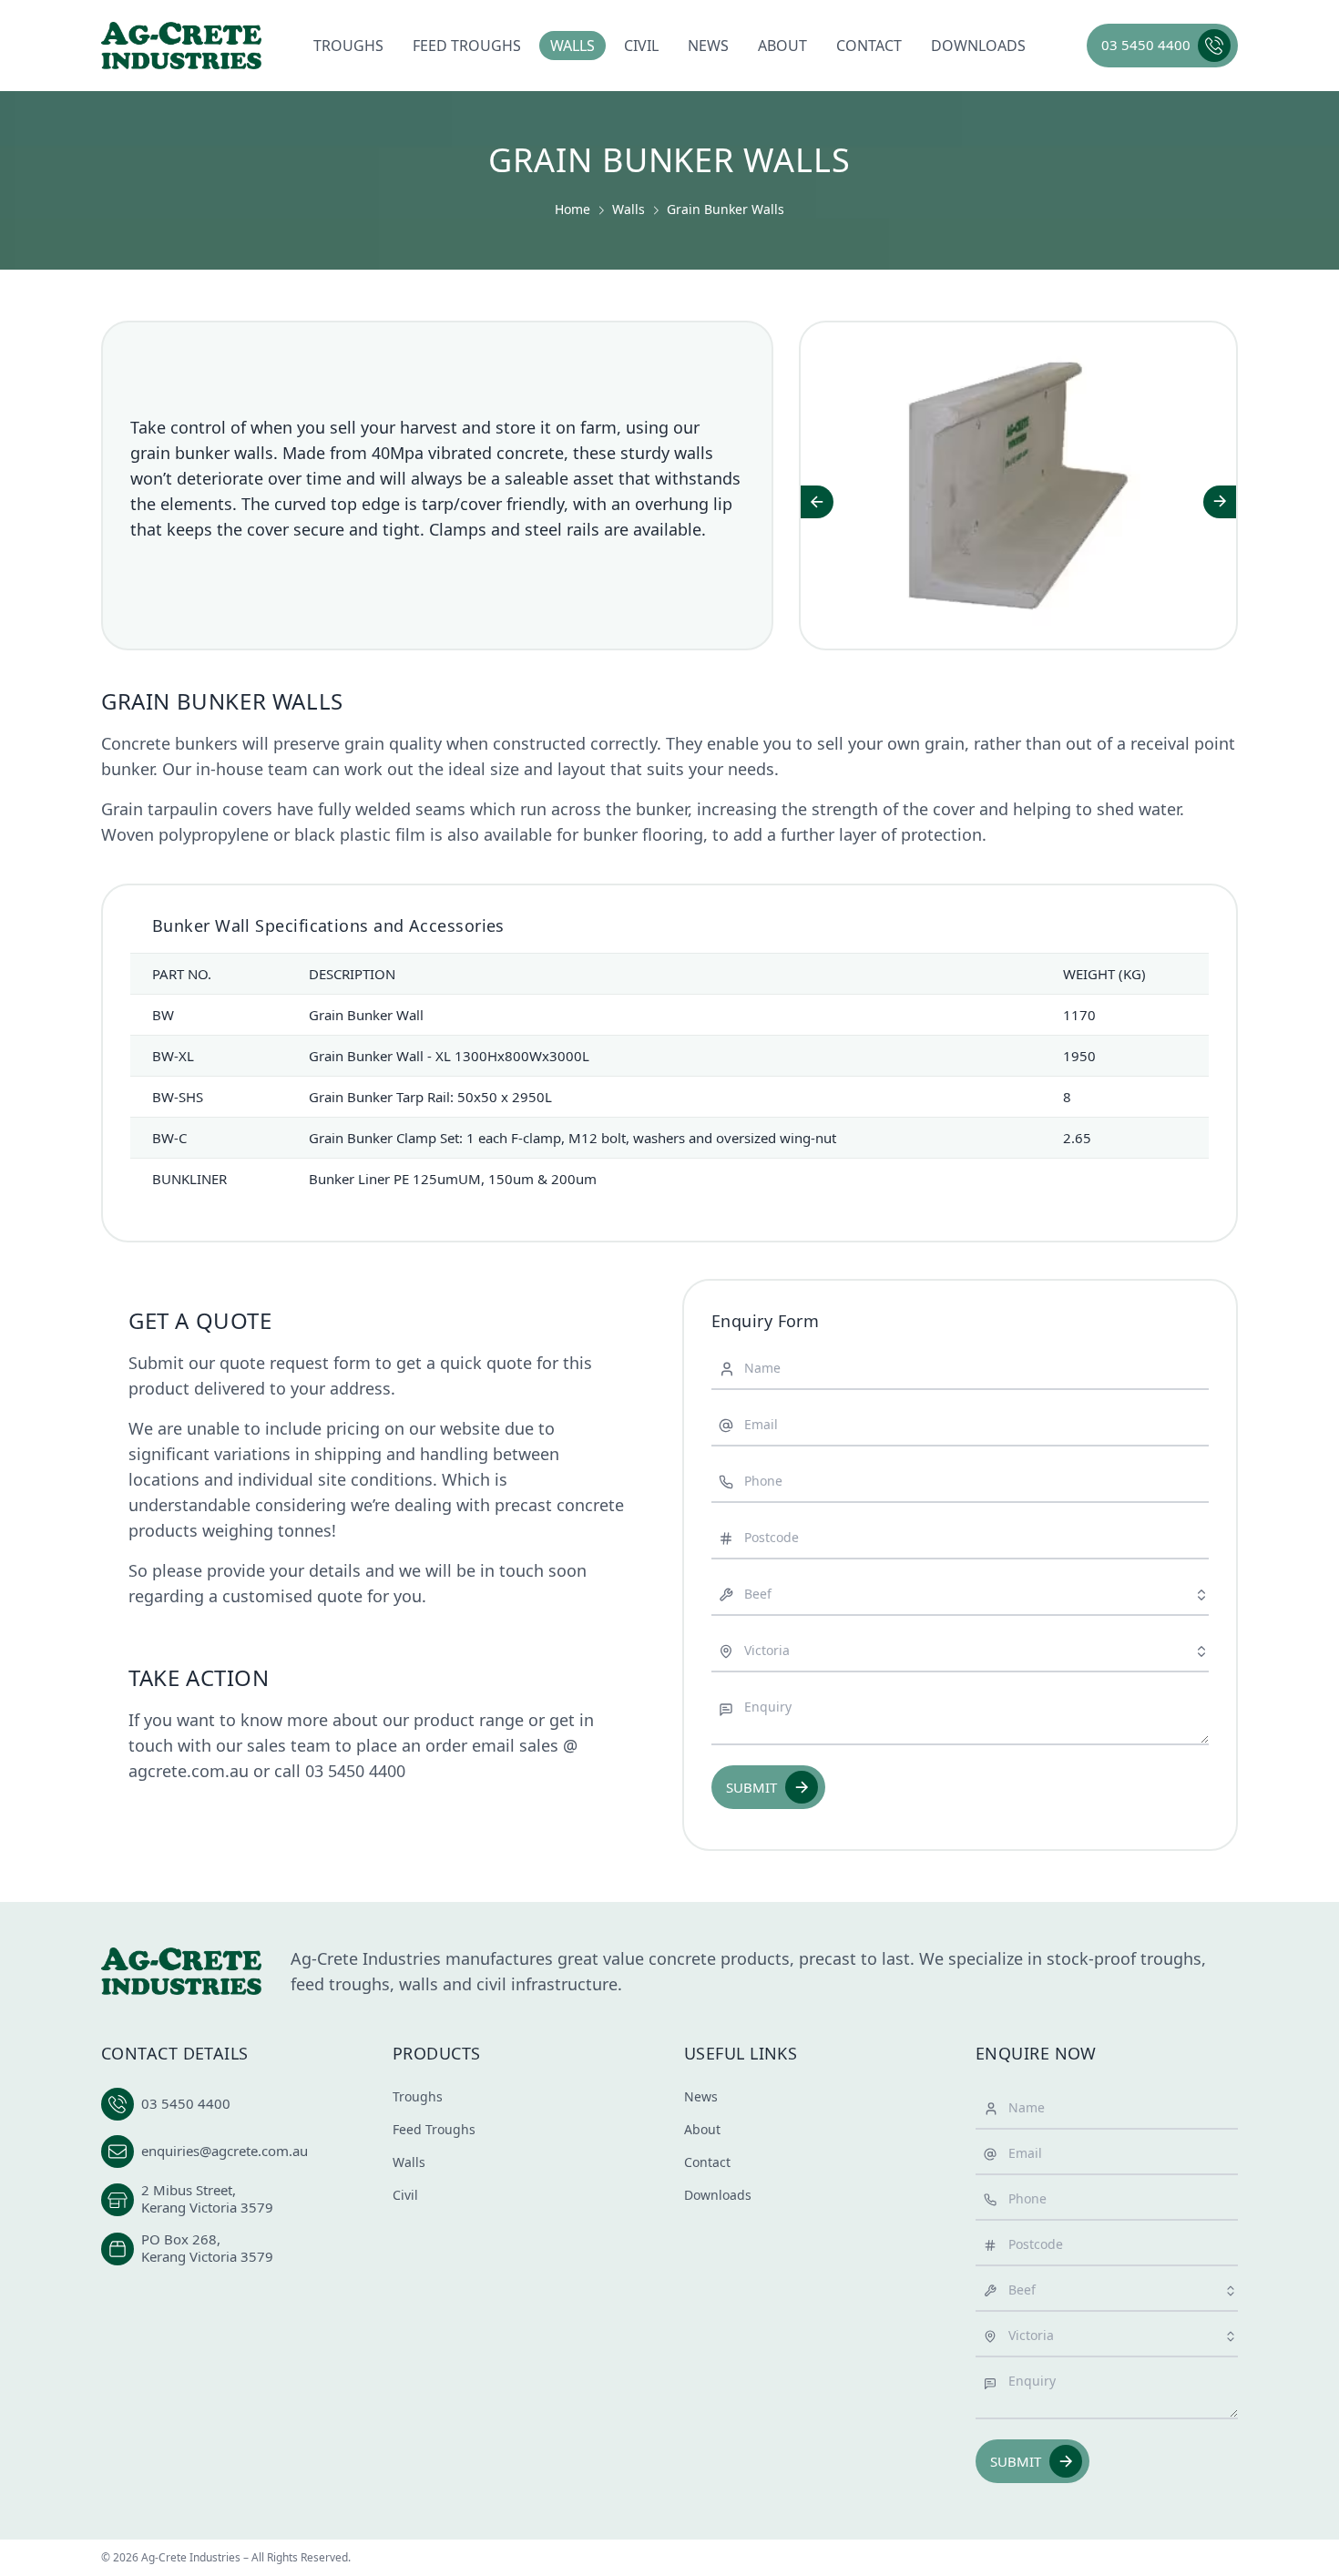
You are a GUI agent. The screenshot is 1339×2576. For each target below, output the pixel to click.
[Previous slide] (817, 502)
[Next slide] (1220, 502)
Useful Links (741, 2053)
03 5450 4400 (355, 1771)
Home (572, 209)
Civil (641, 46)
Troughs (348, 46)
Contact (869, 46)
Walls (572, 46)
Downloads (978, 46)
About (782, 46)
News (708, 46)
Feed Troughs (467, 46)
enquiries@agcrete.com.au (225, 2151)
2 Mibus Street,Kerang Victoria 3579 (207, 2199)
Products (437, 2053)
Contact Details (175, 2053)
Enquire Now (1036, 2053)
